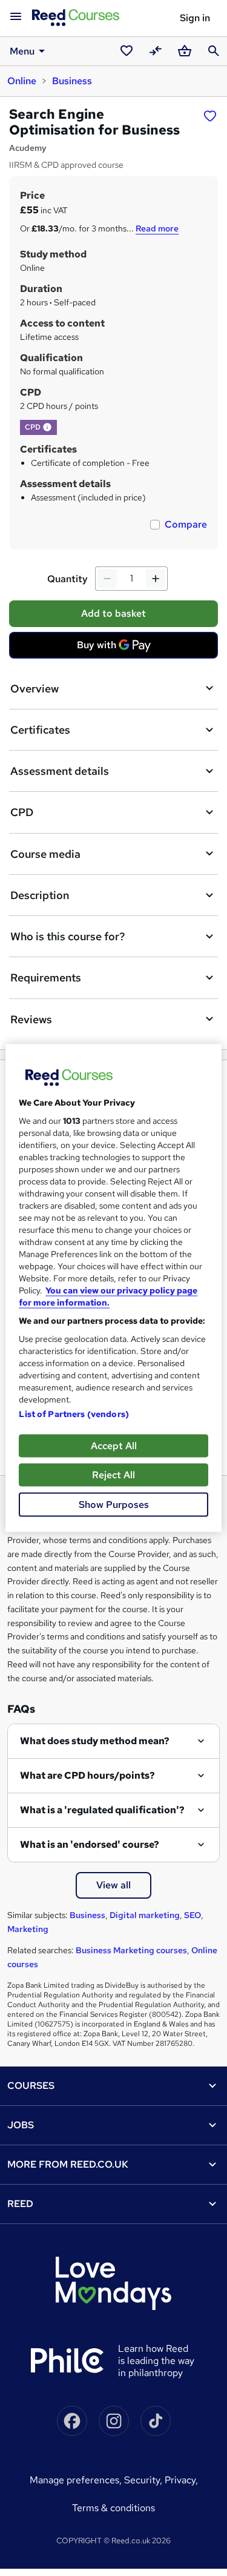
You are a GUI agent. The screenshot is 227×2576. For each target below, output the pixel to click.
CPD (22, 812)
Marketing (28, 1929)
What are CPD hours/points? (87, 1775)
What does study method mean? (95, 1741)
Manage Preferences (74, 2480)
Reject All (113, 1475)
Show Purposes (114, 1505)
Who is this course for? (67, 936)
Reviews (31, 1019)
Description (40, 895)
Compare (186, 524)
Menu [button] (22, 51)
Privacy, (181, 2480)
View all (113, 1885)
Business (72, 81)
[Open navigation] (16, 17)
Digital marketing (145, 1915)
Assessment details (60, 771)
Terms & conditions (113, 2508)
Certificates (40, 730)
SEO (192, 1915)
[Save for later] (210, 116)
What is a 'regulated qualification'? (102, 1810)
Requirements (46, 978)
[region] (113, 1288)
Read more (157, 228)
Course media (45, 854)
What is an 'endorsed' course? (90, 1844)
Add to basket (113, 613)
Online (22, 81)
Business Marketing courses (131, 1950)
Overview (35, 689)
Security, (144, 2480)
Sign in (195, 18)
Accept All (114, 1446)
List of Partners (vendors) (74, 1414)
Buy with (117, 648)
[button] (47, 427)
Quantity (67, 579)
